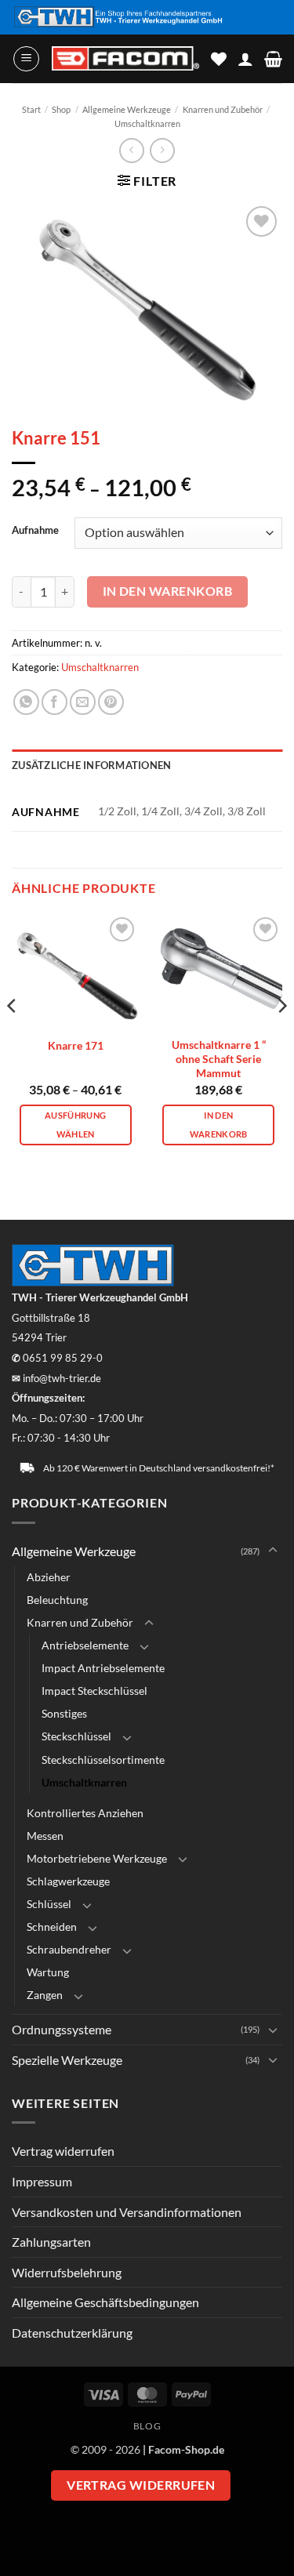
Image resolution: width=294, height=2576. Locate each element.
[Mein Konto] (245, 59)
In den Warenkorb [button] (219, 1125)
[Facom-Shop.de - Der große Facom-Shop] (125, 58)
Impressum (42, 2181)
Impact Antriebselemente (103, 1668)
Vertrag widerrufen (63, 2151)
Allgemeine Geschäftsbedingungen (105, 2302)
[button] (26, 59)
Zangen (45, 1995)
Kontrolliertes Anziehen (85, 1813)
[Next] (281, 1038)
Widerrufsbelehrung (67, 2272)
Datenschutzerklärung (72, 2333)
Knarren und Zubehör (223, 109)
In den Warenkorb (167, 591)
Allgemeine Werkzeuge (127, 109)
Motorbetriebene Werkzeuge (97, 1858)
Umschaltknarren (147, 123)
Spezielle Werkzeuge (67, 2060)
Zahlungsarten (51, 2242)
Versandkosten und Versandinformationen (127, 2212)
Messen (45, 1836)
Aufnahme (35, 531)
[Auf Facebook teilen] (54, 702)
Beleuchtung (57, 1600)
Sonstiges (64, 1713)
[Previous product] (162, 150)
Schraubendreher (69, 1949)
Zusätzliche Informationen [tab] (91, 765)
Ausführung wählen (75, 1125)
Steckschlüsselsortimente (103, 1760)
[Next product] (131, 150)
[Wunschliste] (219, 59)
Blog (147, 2426)
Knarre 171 (76, 1046)
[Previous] (13, 1038)
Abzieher (49, 1577)
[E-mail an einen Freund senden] (83, 702)
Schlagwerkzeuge (68, 1881)
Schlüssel (49, 1904)
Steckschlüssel (76, 1736)
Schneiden (52, 1927)
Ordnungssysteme (62, 2029)
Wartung (48, 1972)
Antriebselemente (85, 1645)
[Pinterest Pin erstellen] (111, 702)
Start (31, 109)
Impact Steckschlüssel (94, 1691)
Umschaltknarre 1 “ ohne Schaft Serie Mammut (219, 1059)
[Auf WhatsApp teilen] (26, 702)
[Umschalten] (273, 1551)
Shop (61, 109)
